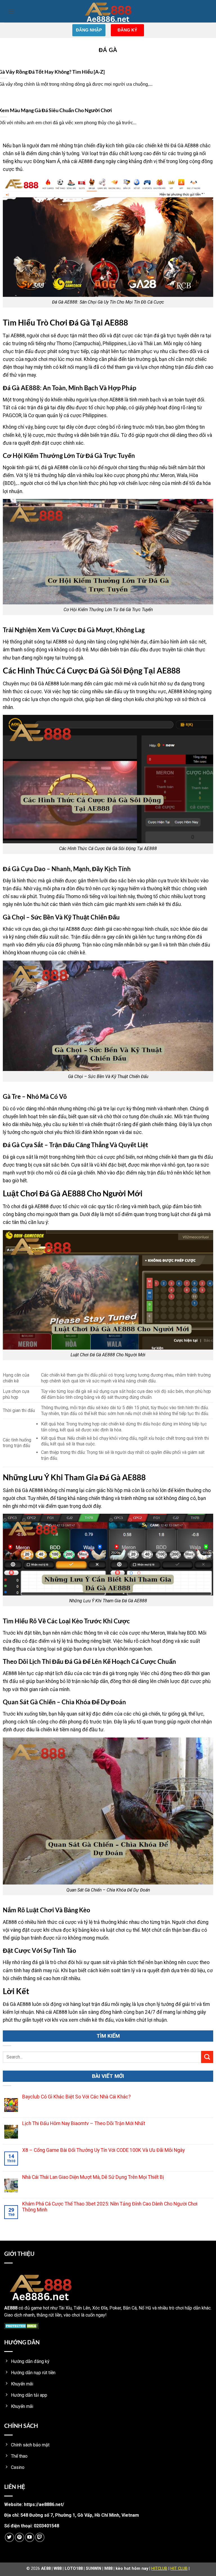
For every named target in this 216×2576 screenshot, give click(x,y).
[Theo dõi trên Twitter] (9, 2537)
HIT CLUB (179, 2569)
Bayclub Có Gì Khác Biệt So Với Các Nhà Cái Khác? (76, 2097)
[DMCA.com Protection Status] (22, 2326)
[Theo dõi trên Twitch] (40, 2537)
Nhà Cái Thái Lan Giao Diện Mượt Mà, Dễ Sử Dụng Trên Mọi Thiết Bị (93, 2177)
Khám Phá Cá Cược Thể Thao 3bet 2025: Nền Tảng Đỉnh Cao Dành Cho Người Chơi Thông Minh (110, 2207)
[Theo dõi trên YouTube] (30, 2537)
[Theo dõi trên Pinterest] (20, 2537)
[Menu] (11, 11)
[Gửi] (207, 2057)
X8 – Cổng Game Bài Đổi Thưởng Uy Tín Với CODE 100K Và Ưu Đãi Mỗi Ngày (103, 2150)
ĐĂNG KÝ (127, 30)
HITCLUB (159, 2569)
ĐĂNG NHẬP (89, 30)
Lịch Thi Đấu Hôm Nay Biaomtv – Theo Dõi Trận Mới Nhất (84, 2123)
